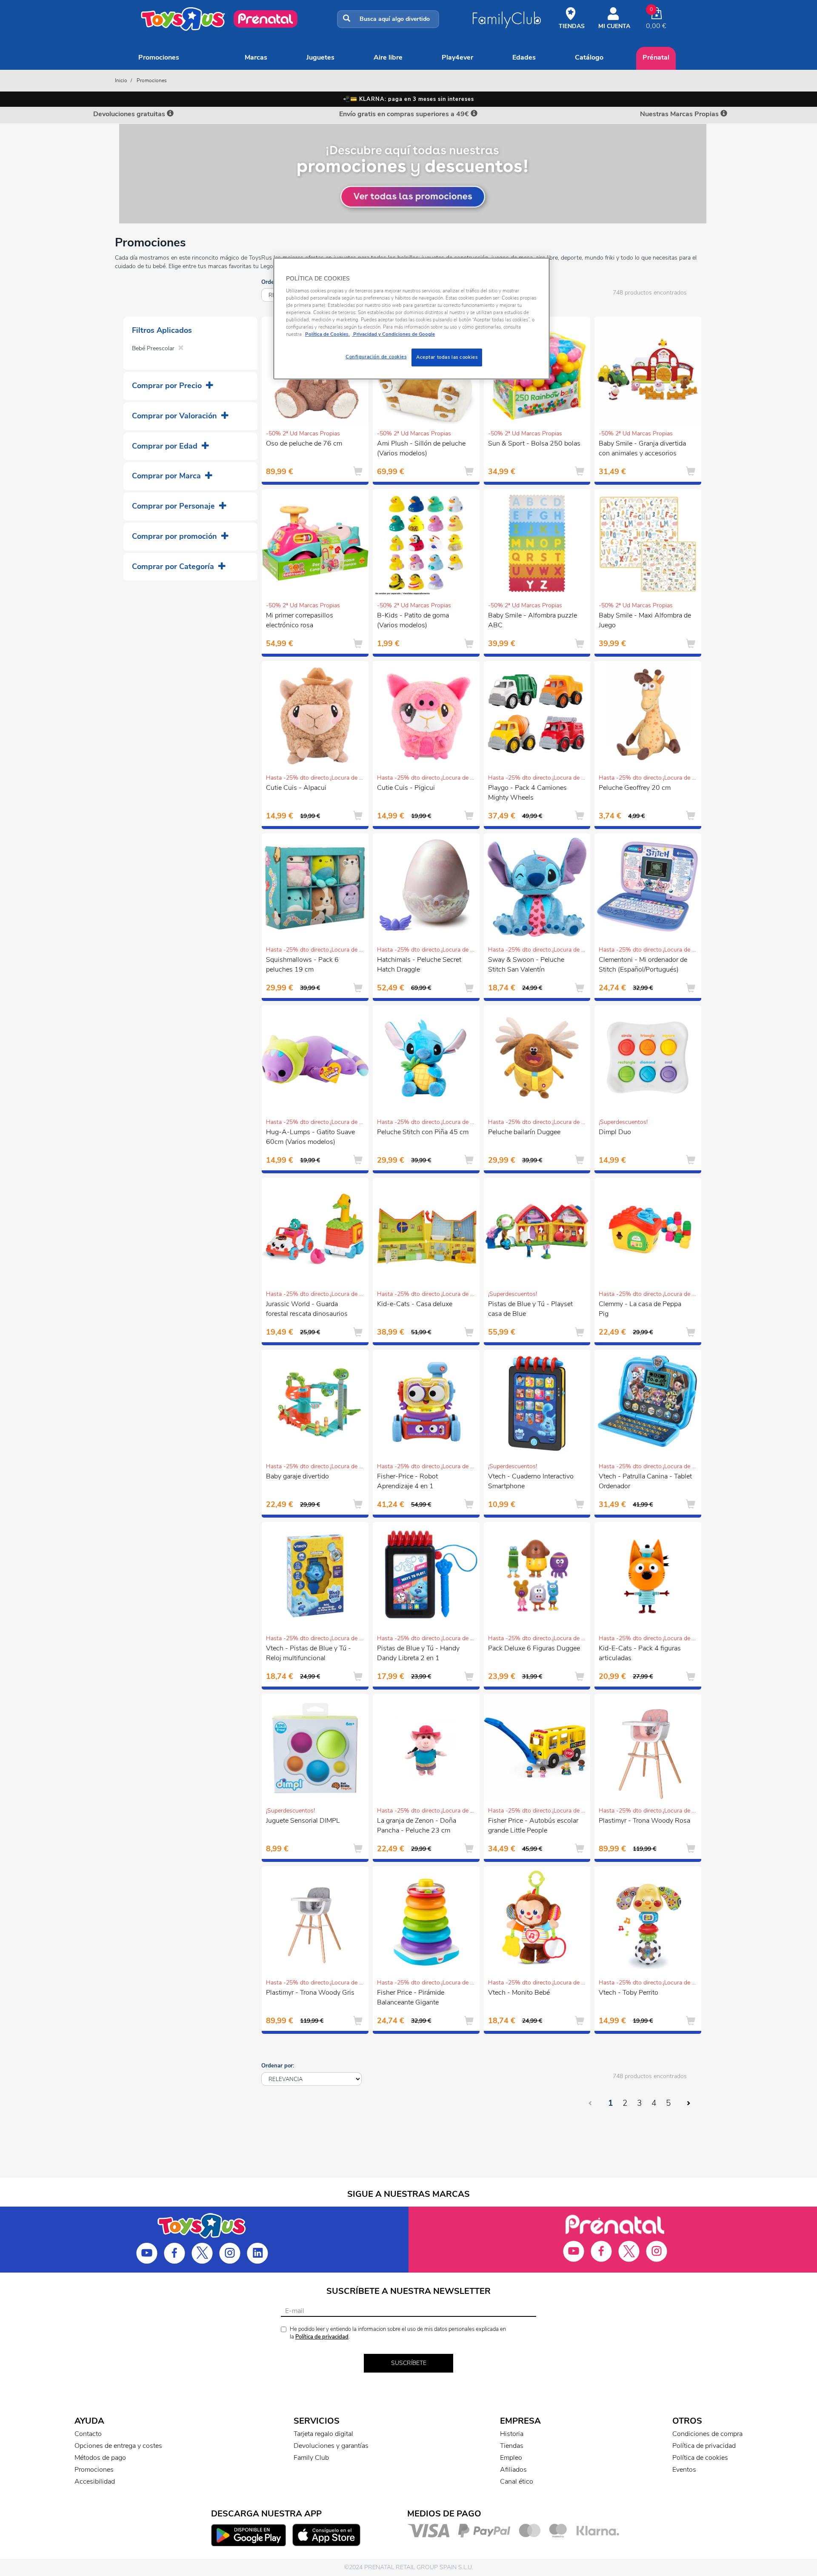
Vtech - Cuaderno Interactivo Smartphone (531, 1481)
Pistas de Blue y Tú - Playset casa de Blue (530, 1309)
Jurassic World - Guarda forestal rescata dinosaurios (307, 1309)
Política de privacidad (322, 2337)
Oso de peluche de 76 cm (304, 443)
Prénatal (656, 57)
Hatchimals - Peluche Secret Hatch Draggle (419, 965)
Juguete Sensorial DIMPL (303, 1821)
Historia (512, 2434)
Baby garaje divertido (297, 1476)
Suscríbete (409, 2363)
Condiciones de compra (707, 2434)
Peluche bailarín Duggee (524, 1132)
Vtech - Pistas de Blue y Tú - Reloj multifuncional (309, 1653)
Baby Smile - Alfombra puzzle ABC (533, 620)
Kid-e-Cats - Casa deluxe (415, 1304)
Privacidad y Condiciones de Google (393, 334)
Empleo (511, 2458)
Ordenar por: (278, 2066)
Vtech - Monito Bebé (519, 1993)
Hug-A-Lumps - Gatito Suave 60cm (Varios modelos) (310, 1137)
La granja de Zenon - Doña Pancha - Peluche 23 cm (417, 1826)
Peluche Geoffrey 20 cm (635, 788)
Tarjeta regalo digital (323, 2434)
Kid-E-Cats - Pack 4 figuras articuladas (640, 1653)
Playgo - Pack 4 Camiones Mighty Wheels (527, 793)
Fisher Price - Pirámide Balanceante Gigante (411, 1997)
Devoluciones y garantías (331, 2446)
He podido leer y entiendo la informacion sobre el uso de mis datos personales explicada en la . (398, 2333)
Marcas (256, 57)
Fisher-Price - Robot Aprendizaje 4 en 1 (407, 1481)
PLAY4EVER (457, 57)
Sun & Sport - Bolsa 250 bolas (534, 443)
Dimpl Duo (615, 1132)
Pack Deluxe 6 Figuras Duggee (534, 1648)
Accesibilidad (95, 2482)
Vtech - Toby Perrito (628, 1993)
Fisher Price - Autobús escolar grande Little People (533, 1826)
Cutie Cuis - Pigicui (406, 788)
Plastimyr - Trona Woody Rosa (644, 1821)
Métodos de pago (100, 2458)
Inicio (121, 80)
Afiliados (513, 2470)
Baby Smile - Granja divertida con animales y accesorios (642, 448)
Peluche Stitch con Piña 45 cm (423, 1132)
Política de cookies (700, 2458)
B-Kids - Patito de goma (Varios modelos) (413, 620)
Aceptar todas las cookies (447, 357)
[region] (411, 319)
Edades (524, 57)
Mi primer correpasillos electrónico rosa (300, 620)
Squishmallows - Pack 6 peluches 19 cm (302, 965)
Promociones (159, 57)
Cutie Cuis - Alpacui (296, 788)
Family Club (311, 2458)
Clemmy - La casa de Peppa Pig (640, 1309)
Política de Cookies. (327, 334)
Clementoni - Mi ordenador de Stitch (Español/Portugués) (643, 965)
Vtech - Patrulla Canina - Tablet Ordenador (645, 1481)
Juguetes (320, 57)
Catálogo (589, 57)
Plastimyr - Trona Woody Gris (310, 1993)
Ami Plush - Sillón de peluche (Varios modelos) (421, 448)
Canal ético (517, 2482)
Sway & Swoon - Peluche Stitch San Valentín (526, 965)
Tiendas (512, 2446)
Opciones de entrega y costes (118, 2446)
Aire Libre (388, 57)
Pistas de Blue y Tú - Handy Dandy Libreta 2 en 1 (418, 1653)
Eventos (684, 2470)
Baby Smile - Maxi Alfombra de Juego (645, 620)
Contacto (88, 2434)
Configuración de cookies (376, 357)
